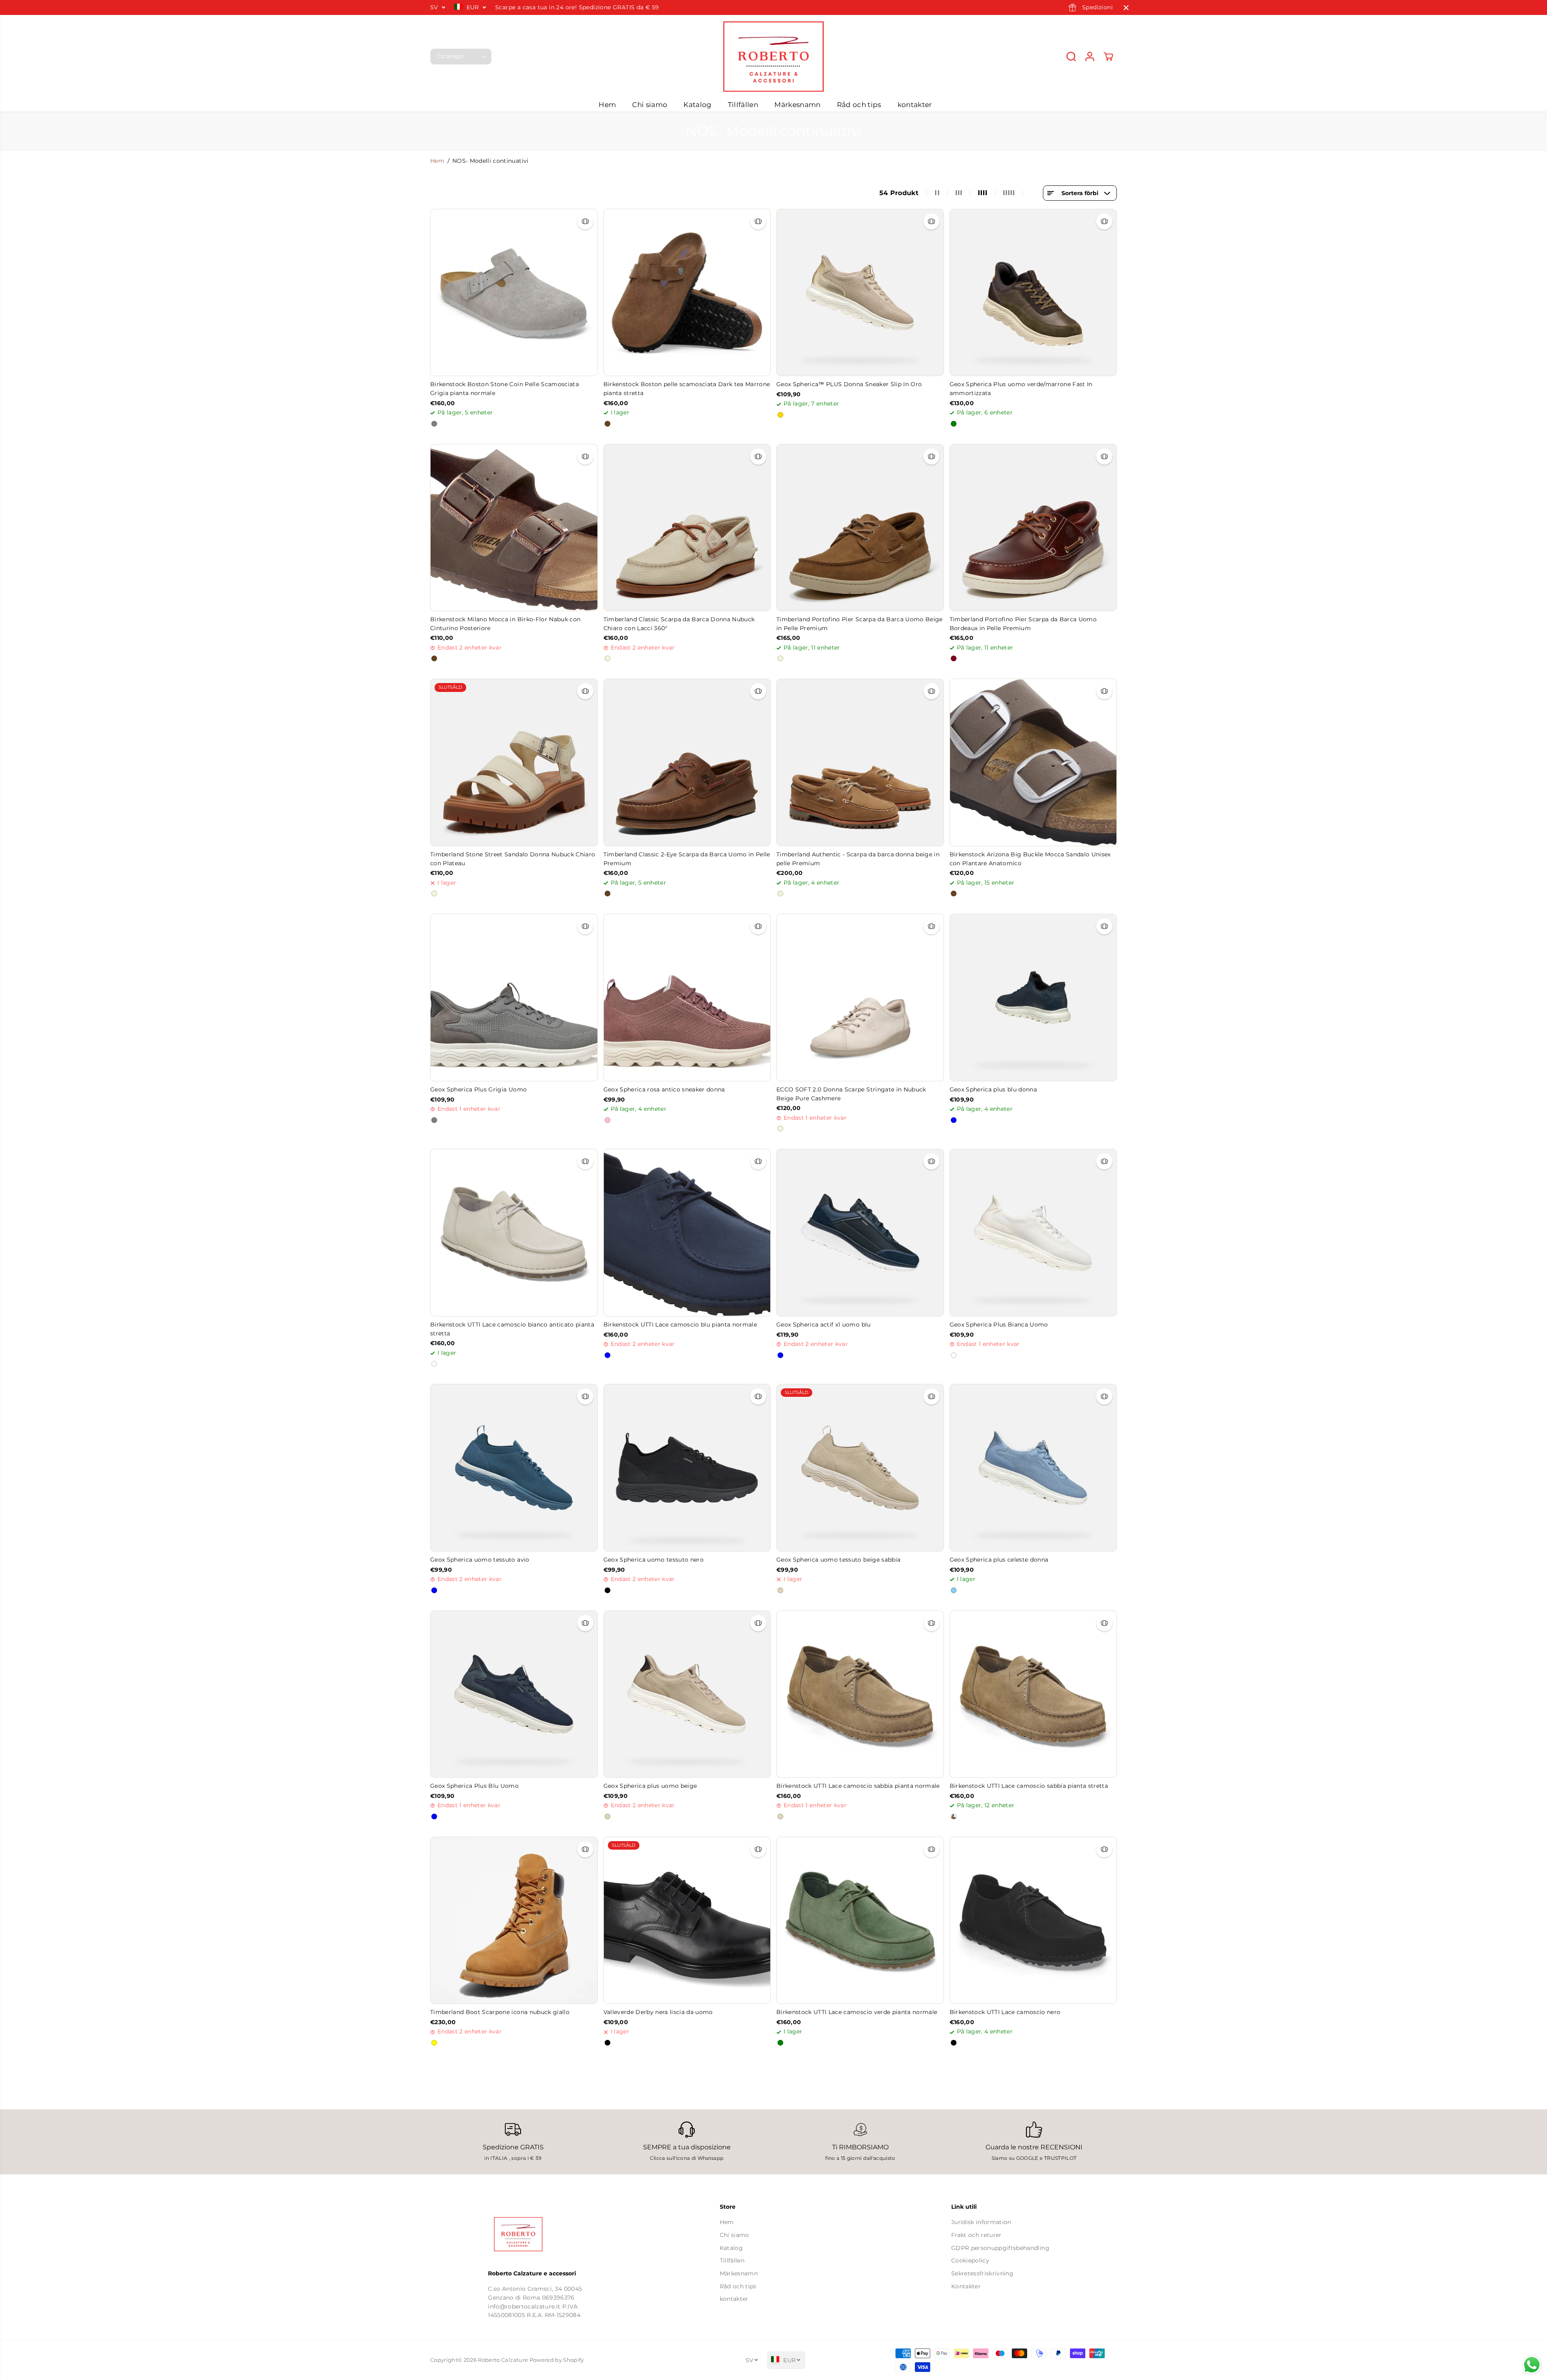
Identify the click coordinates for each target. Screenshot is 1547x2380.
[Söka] (1071, 57)
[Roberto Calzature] (773, 56)
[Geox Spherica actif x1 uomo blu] (860, 1233)
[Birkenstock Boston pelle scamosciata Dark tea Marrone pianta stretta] (687, 293)
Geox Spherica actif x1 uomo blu (824, 1325)
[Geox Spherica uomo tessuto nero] (687, 1468)
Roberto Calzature (503, 2360)
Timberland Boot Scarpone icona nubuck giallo (500, 2012)
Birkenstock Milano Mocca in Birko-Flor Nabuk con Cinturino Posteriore (505, 624)
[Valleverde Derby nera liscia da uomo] (687, 1921)
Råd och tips (859, 105)
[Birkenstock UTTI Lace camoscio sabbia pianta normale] (860, 1694)
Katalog (697, 105)
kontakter (915, 105)
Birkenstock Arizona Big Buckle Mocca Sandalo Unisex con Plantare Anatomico (1030, 859)
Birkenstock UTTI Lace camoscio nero (1005, 2012)
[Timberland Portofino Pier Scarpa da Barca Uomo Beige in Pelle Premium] (860, 528)
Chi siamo (650, 105)
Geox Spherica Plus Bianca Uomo (999, 1325)
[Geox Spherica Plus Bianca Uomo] (1033, 1233)
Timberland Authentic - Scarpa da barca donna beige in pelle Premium (858, 859)
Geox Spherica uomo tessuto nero (654, 1560)
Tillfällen (743, 105)
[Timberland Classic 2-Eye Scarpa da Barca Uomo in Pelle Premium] (687, 762)
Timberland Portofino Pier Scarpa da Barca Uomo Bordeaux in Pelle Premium (1023, 624)
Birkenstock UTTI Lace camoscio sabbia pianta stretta (1029, 1786)
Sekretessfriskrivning (982, 2273)
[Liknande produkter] (585, 221)
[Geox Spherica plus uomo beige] (687, 1694)
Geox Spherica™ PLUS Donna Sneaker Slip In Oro (849, 384)
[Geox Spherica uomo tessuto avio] (514, 1468)
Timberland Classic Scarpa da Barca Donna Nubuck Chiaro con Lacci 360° (679, 624)
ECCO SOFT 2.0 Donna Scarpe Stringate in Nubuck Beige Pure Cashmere (851, 1094)
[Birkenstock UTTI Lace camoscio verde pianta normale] (860, 1921)
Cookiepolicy (970, 2260)
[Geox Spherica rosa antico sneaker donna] (687, 998)
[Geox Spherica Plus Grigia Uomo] (514, 998)
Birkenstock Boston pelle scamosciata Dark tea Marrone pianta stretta (687, 389)
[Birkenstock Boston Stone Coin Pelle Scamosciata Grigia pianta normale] (514, 293)
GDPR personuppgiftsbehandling (1000, 2248)
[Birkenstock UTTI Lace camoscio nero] (1033, 1921)
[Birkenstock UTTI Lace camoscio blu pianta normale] (687, 1233)
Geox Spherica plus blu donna (993, 1089)
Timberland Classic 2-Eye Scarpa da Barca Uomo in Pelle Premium (687, 859)
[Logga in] (1090, 57)
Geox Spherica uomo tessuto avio (480, 1560)
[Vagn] (1108, 57)
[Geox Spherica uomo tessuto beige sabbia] (860, 1468)
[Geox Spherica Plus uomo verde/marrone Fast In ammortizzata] (1033, 293)
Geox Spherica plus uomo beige (650, 1786)
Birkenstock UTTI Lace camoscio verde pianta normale (857, 2012)
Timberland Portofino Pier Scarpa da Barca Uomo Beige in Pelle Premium (860, 624)
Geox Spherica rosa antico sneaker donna (664, 1089)
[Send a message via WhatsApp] (1532, 2365)
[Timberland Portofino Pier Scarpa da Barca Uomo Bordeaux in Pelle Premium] (1033, 528)
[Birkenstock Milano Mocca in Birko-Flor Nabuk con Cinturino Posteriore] (514, 528)
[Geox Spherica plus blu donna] (1033, 998)
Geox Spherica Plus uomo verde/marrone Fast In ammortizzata (1021, 389)
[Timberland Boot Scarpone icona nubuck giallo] (514, 1921)
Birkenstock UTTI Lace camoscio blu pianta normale (680, 1325)
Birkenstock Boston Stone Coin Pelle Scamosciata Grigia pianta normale (504, 389)
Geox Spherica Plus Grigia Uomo (478, 1089)
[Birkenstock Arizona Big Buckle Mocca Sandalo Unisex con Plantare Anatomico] (1033, 762)
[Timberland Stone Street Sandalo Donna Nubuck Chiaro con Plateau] (514, 762)
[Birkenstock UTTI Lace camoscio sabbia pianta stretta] (1033, 1694)
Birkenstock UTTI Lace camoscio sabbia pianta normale (858, 1786)
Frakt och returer (976, 2235)
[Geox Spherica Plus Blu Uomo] (514, 1694)
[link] (542, 2234)
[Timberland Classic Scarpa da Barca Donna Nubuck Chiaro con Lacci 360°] (687, 528)
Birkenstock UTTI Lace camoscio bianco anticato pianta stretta (512, 1329)
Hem (607, 105)
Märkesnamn (797, 105)
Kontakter (966, 2286)
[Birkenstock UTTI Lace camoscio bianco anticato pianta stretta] (514, 1233)
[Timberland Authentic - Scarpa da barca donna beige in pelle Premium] (860, 762)
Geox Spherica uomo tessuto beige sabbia (838, 1560)
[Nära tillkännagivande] (1126, 8)
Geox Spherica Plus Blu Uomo (474, 1786)
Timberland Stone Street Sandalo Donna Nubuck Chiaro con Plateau (513, 859)
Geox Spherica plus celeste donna (999, 1560)
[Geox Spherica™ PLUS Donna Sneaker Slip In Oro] (860, 293)
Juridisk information (981, 2222)
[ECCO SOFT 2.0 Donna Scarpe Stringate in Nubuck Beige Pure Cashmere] (860, 998)
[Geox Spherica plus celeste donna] (1033, 1468)
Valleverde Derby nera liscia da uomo (658, 2012)
